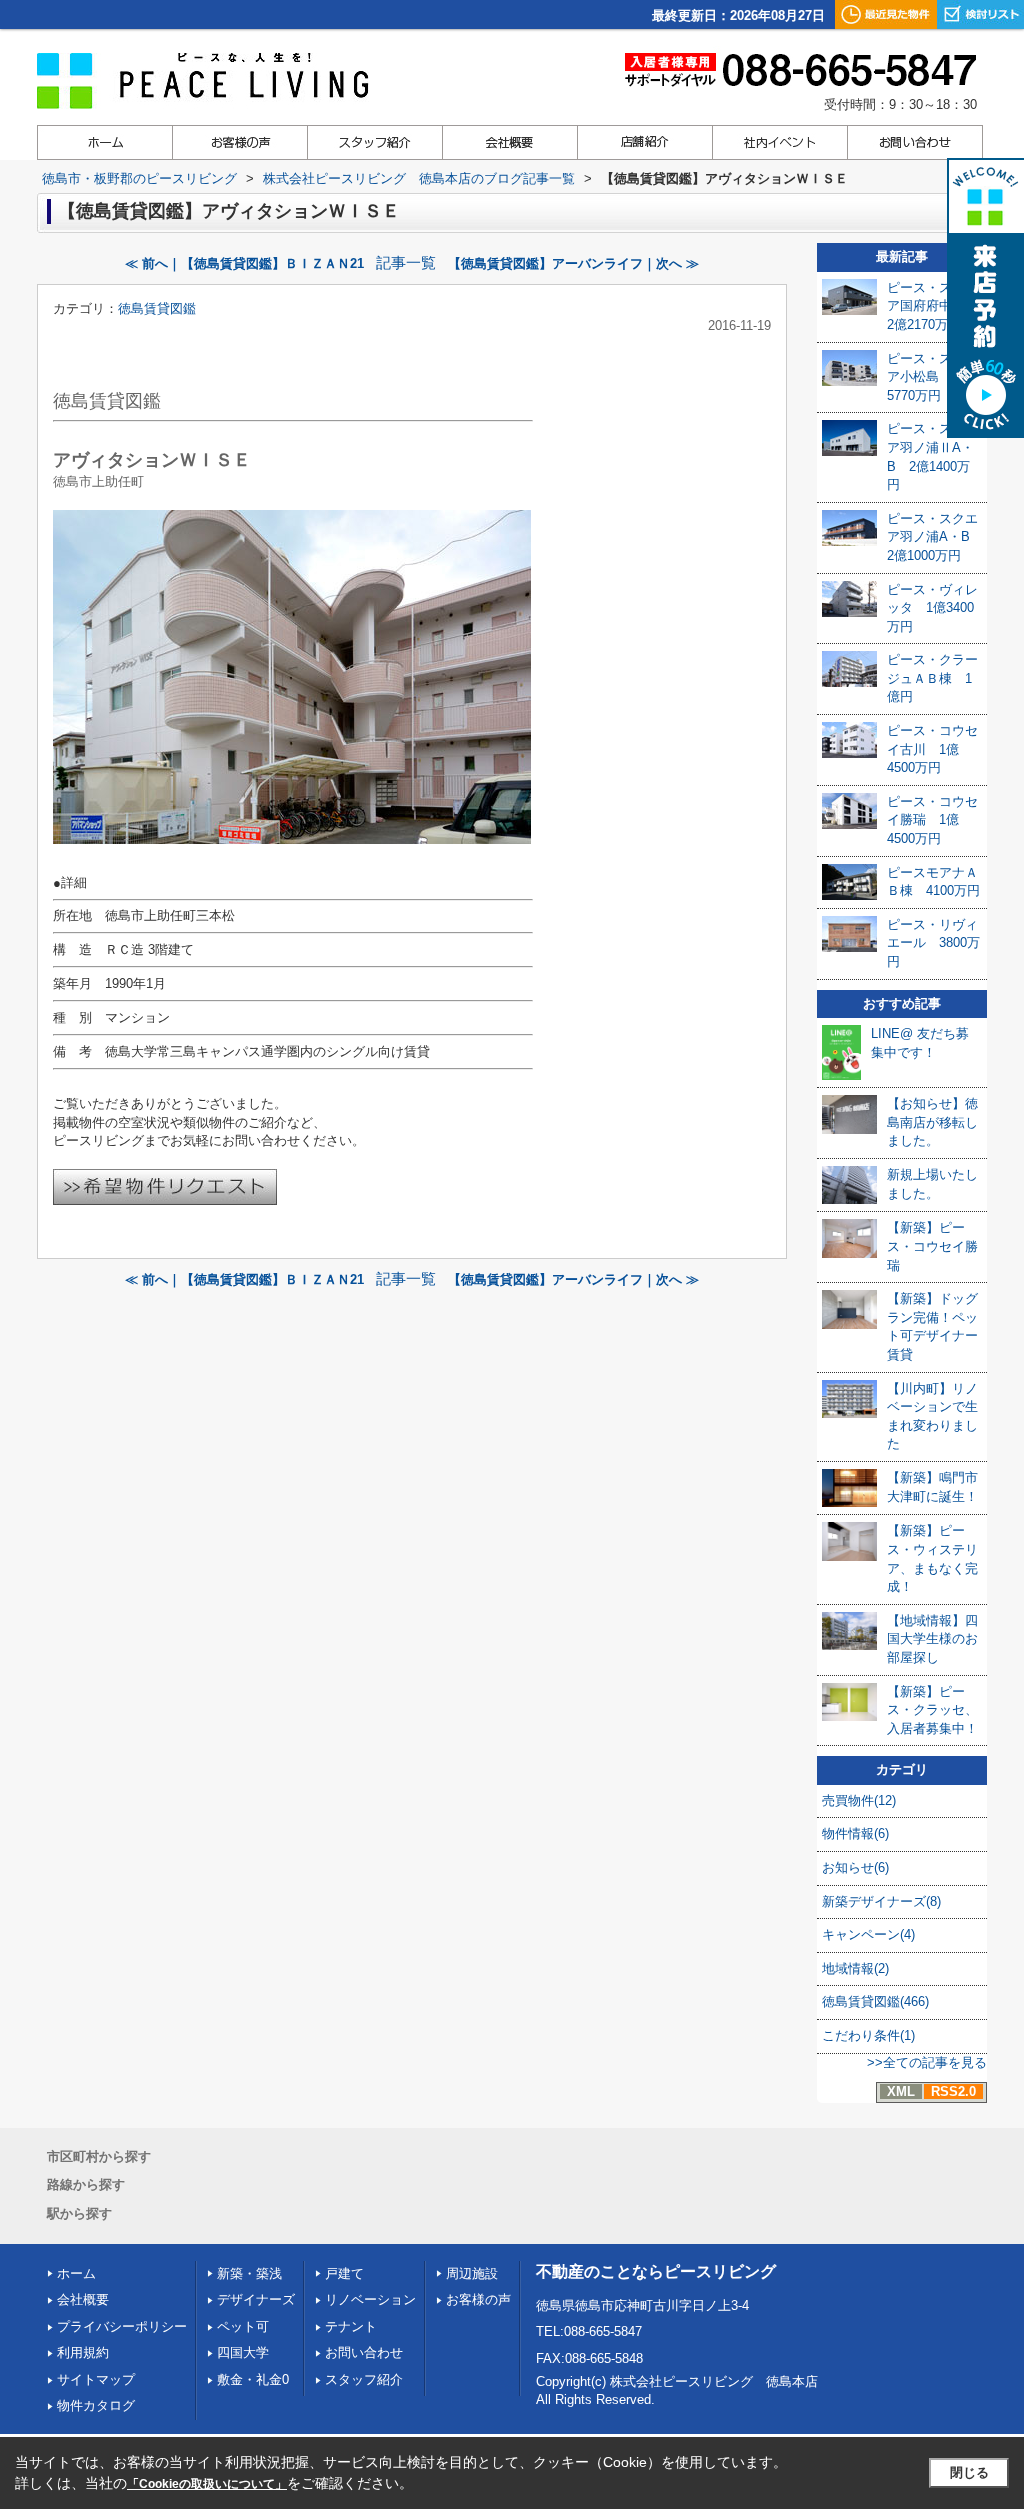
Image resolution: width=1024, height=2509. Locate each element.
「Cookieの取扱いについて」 (207, 2484)
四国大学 (243, 2352)
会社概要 (83, 2299)
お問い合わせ (364, 2352)
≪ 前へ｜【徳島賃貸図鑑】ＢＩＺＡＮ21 (244, 263)
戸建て (344, 2273)
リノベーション (370, 2299)
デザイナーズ (256, 2299)
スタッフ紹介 (364, 2379)
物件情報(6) (855, 1833)
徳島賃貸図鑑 (157, 308)
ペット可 (243, 2326)
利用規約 (83, 2352)
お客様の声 (478, 2299)
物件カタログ (96, 2405)
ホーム (76, 2273)
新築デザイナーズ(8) (881, 1901)
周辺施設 (472, 2273)
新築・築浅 (249, 2273)
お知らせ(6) (855, 1867)
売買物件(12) (859, 1800)
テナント (351, 2326)
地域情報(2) (855, 1968)
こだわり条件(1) (868, 2035)
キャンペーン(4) (868, 1934)
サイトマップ (96, 2379)
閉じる (969, 2472)
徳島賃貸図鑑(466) (875, 2001)
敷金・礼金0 (253, 2379)
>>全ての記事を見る (927, 2062)
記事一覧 (406, 263)
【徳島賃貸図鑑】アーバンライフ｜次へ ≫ (573, 263)
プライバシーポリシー (122, 2326)
